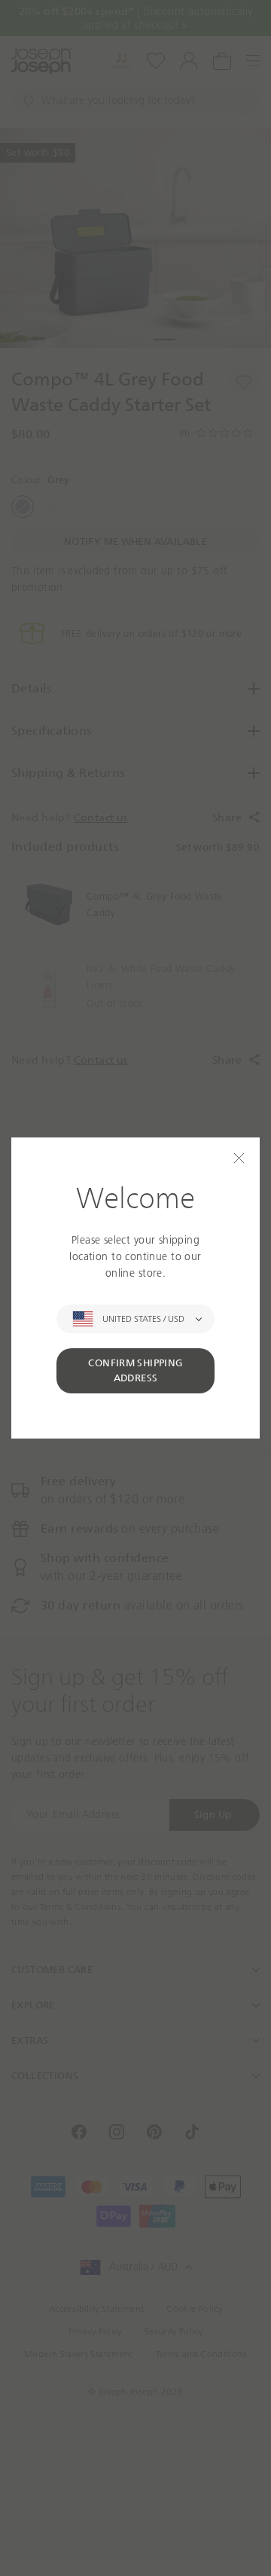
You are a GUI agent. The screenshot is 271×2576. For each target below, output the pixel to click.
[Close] (239, 1158)
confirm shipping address (135, 1370)
